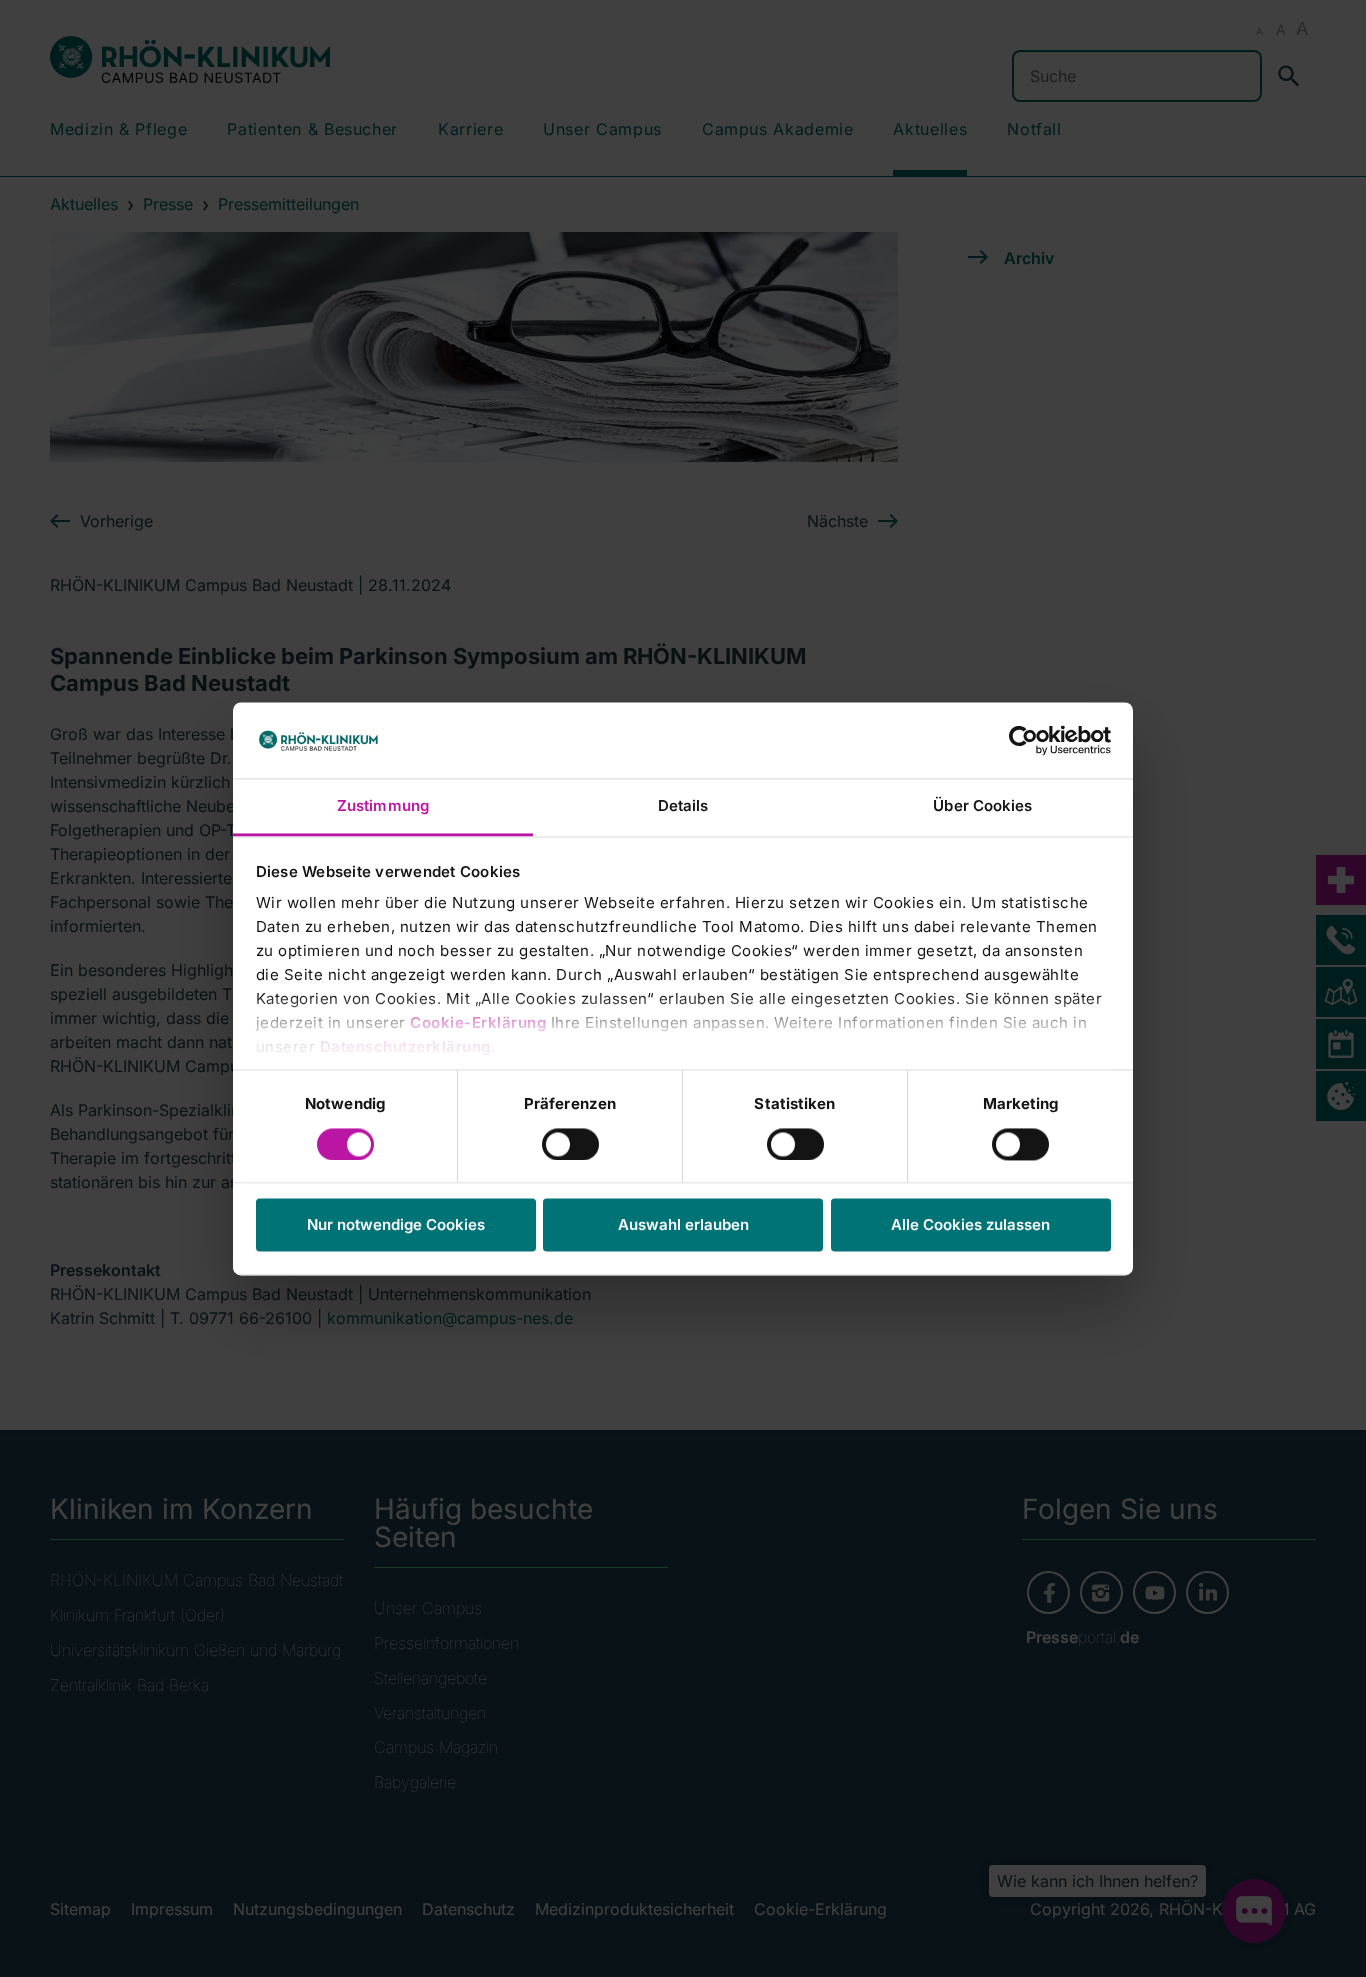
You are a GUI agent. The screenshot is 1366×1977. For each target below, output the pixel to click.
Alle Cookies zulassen (970, 1225)
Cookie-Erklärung (478, 1023)
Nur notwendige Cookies (396, 1225)
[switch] (570, 1144)
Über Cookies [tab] (982, 806)
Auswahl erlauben (683, 1225)
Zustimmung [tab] (383, 806)
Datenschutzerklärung (405, 1047)
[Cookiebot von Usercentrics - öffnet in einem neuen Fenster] (1023, 740)
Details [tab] (683, 806)
